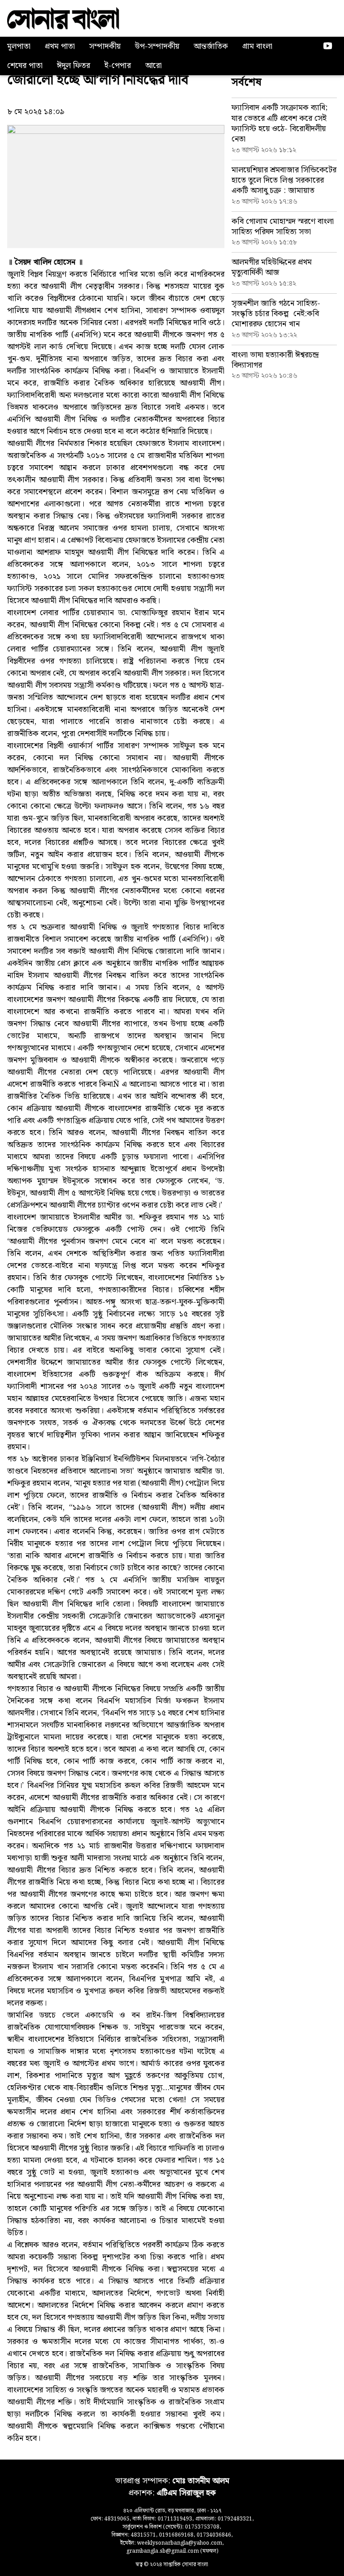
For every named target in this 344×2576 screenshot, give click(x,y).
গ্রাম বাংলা (257, 46)
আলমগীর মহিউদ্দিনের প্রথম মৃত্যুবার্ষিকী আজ (272, 267)
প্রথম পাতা (60, 46)
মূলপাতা (19, 46)
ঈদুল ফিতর (73, 66)
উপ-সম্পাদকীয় (157, 46)
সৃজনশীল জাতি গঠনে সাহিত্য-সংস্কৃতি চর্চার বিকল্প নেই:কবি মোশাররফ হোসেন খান (276, 314)
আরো (153, 66)
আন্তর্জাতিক (211, 46)
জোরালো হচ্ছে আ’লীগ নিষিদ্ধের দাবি (98, 80)
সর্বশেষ (247, 82)
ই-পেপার (118, 66)
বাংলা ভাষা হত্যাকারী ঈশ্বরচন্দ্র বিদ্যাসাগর (275, 360)
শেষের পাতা (25, 66)
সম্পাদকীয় (105, 46)
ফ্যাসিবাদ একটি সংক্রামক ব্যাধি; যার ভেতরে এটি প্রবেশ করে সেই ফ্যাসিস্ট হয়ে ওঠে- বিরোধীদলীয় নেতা (280, 123)
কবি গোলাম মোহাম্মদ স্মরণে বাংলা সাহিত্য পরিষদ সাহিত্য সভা (283, 227)
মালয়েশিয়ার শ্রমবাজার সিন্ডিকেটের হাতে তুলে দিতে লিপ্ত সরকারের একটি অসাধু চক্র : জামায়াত (284, 180)
